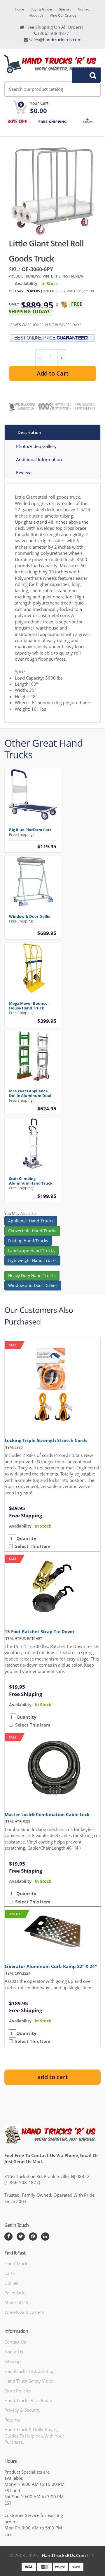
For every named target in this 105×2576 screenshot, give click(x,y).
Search (83, 75)
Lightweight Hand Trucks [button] (32, 1260)
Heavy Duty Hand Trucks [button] (32, 1275)
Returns (12, 2420)
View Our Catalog (63, 15)
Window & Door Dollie (30, 916)
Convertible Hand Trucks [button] (32, 1231)
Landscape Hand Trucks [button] (32, 1250)
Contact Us (15, 2342)
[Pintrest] (33, 2237)
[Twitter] (21, 2237)
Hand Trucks (17, 2264)
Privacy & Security (22, 2410)
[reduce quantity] (40, 358)
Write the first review (63, 276)
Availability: (27, 283)
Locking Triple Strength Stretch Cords (46, 1440)
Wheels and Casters (24, 2312)
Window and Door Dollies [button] (33, 1285)
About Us (36, 15)
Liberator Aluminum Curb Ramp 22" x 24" (51, 1966)
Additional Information (39, 459)
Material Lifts (17, 2303)
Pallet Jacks (15, 2293)
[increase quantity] (62, 358)
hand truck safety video (29, 2381)
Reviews (24, 472)
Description (29, 432)
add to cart (53, 2077)
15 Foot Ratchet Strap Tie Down (39, 1631)
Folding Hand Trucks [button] (28, 1241)
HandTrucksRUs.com (64, 2555)
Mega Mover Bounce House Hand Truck (28, 1006)
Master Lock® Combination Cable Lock (47, 1814)
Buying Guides (42, 9)
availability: (21, 1526)
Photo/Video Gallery (36, 446)
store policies (18, 2391)
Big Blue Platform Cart (30, 830)
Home (19, 9)
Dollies (11, 2283)
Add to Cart (53, 373)
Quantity (26, 1538)
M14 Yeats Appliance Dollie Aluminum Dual (30, 1093)
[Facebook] (8, 2237)
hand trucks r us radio (28, 2400)
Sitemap (65, 9)
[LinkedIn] (45, 2237)
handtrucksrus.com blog (29, 2371)
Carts (9, 2273)
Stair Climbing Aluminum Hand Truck (31, 1181)
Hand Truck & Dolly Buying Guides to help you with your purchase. (34, 2436)
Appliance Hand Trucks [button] (31, 1221)
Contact (84, 9)
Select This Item (32, 1546)
